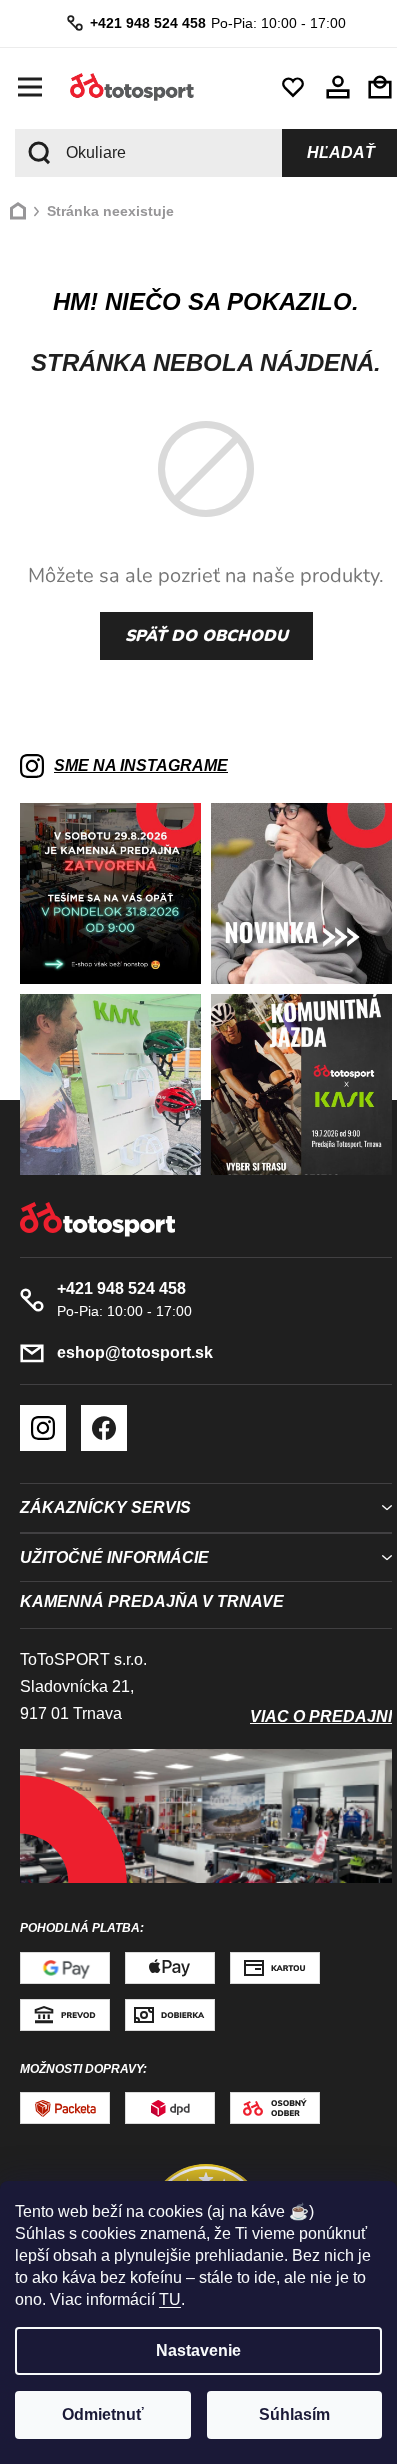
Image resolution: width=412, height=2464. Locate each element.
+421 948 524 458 (140, 23)
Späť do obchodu (198, 636)
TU (170, 2299)
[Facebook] (104, 1413)
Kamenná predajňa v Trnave (152, 1586)
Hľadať (326, 152)
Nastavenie (198, 2350)
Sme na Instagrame (141, 765)
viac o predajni (306, 1701)
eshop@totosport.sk (135, 1337)
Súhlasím (294, 2414)
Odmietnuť (103, 2414)
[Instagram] (43, 1413)
